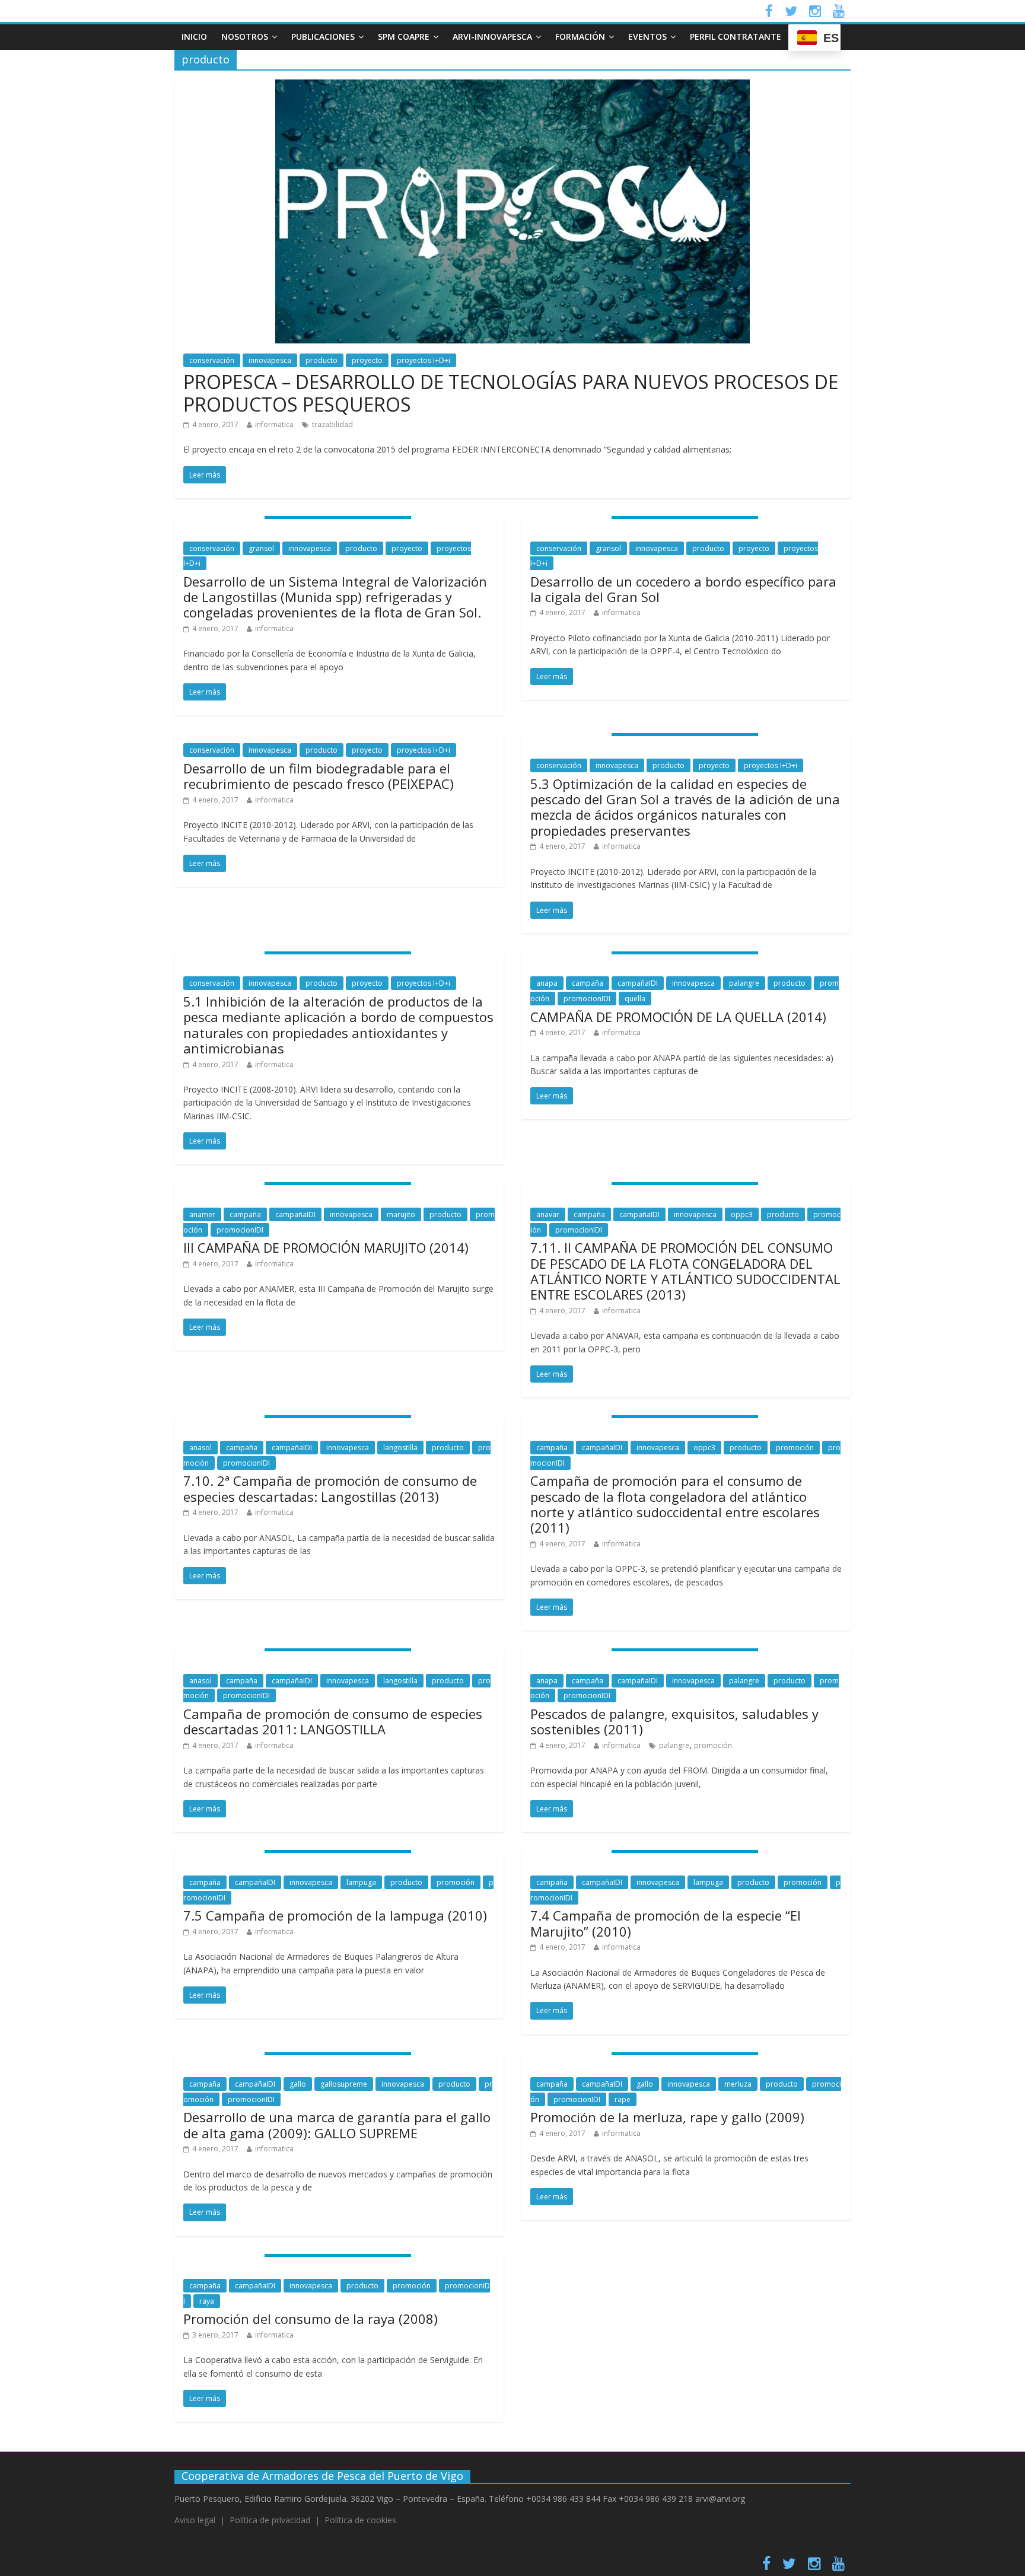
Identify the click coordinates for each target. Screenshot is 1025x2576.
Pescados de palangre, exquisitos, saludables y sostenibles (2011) (674, 1721)
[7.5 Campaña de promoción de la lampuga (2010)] (339, 1857)
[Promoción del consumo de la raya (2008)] (339, 2261)
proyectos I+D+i (424, 360)
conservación (212, 360)
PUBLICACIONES (323, 36)
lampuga (361, 1882)
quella (635, 999)
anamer (202, 1214)
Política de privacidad (270, 2520)
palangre (744, 983)
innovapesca (270, 360)
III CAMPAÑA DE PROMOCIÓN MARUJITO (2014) (326, 1247)
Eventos (647, 36)
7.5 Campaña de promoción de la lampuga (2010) (335, 1915)
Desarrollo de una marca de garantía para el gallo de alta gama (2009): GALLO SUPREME (337, 2125)
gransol (261, 548)
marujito (401, 1214)
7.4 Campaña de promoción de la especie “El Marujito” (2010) (666, 1923)
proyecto (367, 360)
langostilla (400, 1448)
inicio (194, 36)
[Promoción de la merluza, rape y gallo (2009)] (686, 2059)
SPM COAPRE (404, 36)
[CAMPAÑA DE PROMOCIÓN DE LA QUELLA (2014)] (686, 959)
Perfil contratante (736, 36)
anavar (548, 1214)
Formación (580, 36)
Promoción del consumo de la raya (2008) (311, 2319)
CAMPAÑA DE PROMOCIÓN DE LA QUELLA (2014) (678, 1017)
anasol (200, 1448)
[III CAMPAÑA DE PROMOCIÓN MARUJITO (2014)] (339, 1189)
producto (321, 360)
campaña (588, 983)
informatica (274, 424)
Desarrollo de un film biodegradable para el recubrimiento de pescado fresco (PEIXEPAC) (319, 776)
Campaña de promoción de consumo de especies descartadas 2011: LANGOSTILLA (333, 1721)
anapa (547, 983)
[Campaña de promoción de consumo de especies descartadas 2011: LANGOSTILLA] (339, 1655)
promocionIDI (587, 999)
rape (623, 2099)
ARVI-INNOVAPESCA (492, 36)
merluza (738, 2084)
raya (207, 2301)
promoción (795, 1448)
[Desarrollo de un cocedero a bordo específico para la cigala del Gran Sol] (686, 523)
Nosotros (245, 36)
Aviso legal (195, 2520)
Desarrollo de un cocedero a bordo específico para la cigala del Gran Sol (683, 589)
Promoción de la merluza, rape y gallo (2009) (667, 2117)
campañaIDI (638, 983)
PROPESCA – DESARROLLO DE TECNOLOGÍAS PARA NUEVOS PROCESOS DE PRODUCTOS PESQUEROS (511, 393)
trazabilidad (332, 424)
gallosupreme (344, 2084)
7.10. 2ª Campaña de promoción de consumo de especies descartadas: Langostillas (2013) (330, 1488)
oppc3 (742, 1214)
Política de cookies (360, 2520)
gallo (298, 2084)
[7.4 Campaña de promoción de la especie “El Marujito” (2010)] (686, 1857)
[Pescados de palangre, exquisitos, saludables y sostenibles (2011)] (686, 1655)
